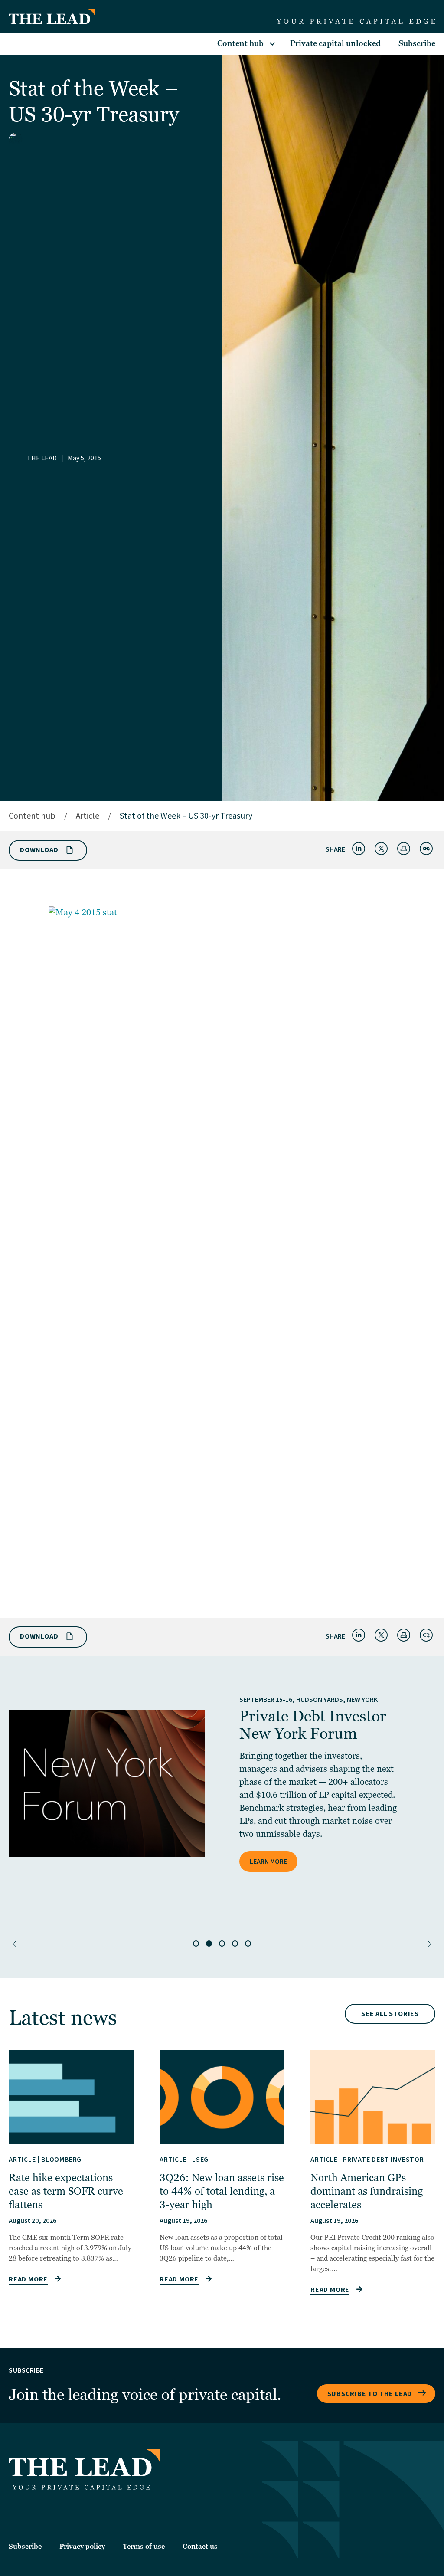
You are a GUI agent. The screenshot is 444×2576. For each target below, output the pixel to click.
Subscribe (417, 44)
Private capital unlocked (335, 44)
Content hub (240, 44)
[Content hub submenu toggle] (272, 44)
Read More (28, 2279)
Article (88, 816)
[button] (15, 1944)
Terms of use (144, 2547)
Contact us (200, 2547)
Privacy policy (82, 2547)
